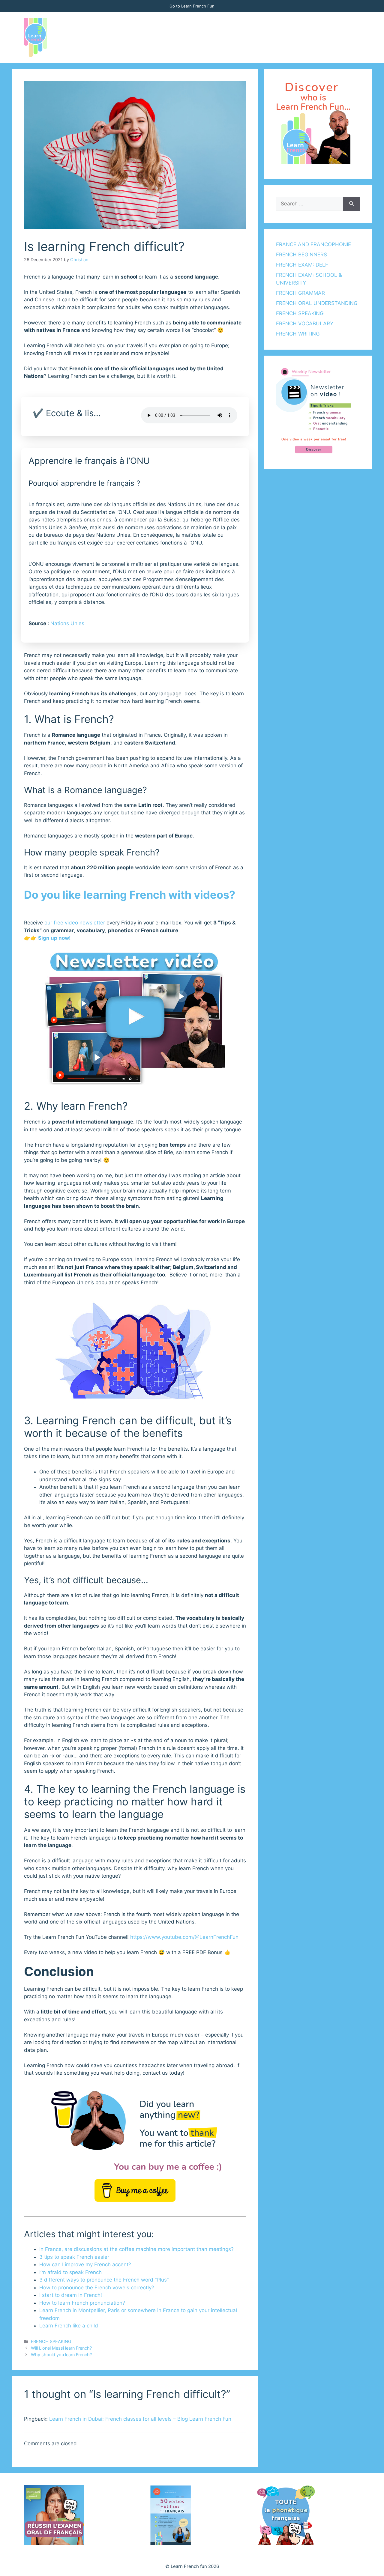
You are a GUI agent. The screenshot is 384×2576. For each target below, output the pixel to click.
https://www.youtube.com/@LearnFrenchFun (184, 1937)
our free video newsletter (75, 923)
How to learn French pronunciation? (82, 2303)
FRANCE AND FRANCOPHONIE (313, 244)
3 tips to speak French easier (74, 2257)
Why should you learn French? (61, 2355)
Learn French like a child (69, 2326)
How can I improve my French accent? (85, 2264)
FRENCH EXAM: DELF (302, 265)
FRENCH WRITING (298, 334)
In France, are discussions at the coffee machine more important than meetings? (136, 2249)
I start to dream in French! (71, 2295)
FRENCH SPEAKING (51, 2341)
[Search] (351, 204)
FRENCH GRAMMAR (300, 293)
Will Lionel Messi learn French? (61, 2348)
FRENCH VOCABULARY (305, 324)
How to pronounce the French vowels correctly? (97, 2288)
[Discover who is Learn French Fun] (313, 163)
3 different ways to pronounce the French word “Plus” (104, 2280)
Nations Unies (67, 623)
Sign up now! (54, 938)
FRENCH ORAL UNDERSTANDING (317, 303)
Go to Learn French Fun (192, 6)
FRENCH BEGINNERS (301, 255)
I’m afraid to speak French (70, 2272)
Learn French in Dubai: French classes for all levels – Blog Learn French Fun (140, 2419)
